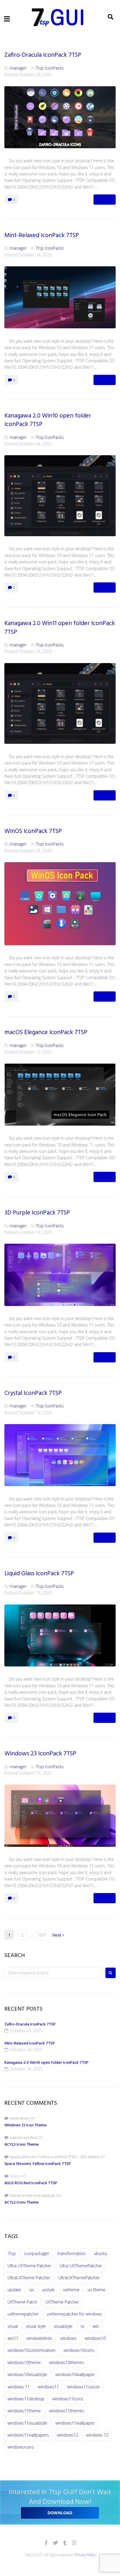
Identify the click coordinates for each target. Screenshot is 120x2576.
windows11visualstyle (27, 2423)
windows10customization (31, 2350)
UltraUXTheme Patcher (29, 2278)
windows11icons (68, 2399)
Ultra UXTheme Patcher (29, 2266)
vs (83, 2326)
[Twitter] (55, 2543)
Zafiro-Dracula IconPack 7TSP (43, 55)
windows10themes (67, 2362)
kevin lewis (19, 2119)
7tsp (12, 2253)
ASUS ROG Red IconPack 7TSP (31, 2183)
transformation (72, 2253)
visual (13, 2326)
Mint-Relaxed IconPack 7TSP (42, 235)
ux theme (97, 2290)
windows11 (48, 2387)
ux (32, 2290)
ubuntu (100, 2253)
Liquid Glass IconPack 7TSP (39, 1574)
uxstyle (48, 2290)
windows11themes (67, 2411)
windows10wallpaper (75, 2374)
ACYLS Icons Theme (22, 2145)
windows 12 (97, 2435)
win (96, 2326)
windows (68, 2338)
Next (57, 1935)
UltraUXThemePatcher (79, 2278)
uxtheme (71, 2290)
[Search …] (111, 17)
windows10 (95, 2338)
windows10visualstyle (27, 2374)
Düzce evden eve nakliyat (32, 2196)
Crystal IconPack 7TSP (33, 1393)
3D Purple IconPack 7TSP (37, 1213)
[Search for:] (53, 1973)
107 (41, 1935)
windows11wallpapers (28, 2435)
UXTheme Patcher (62, 2302)
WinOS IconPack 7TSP (33, 831)
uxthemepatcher (23, 2314)
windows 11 (19, 2387)
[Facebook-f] (46, 2543)
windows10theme (24, 2362)
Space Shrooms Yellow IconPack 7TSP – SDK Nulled (54, 2157)
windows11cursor (83, 2387)
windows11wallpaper (75, 2423)
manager (18, 68)
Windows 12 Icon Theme (25, 2125)
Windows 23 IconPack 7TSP (40, 1754)
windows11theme (24, 2411)
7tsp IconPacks (50, 68)
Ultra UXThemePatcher (81, 2266)
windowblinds (39, 2338)
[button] (7, 19)
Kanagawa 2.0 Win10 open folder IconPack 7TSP (48, 420)
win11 (13, 2338)
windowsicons (21, 2447)
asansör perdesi (23, 2138)
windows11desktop (26, 2399)
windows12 (68, 2435)
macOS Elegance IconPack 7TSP (46, 1032)
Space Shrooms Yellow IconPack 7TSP (38, 2164)
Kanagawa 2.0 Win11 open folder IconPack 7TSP (60, 628)
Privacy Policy (85, 2555)
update (14, 2290)
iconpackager (37, 2253)
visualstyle (63, 2326)
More (105, 199)
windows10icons (79, 2350)
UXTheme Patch (22, 2302)
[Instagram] (74, 2543)
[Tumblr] (65, 2543)
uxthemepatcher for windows (74, 2314)
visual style (36, 2326)
